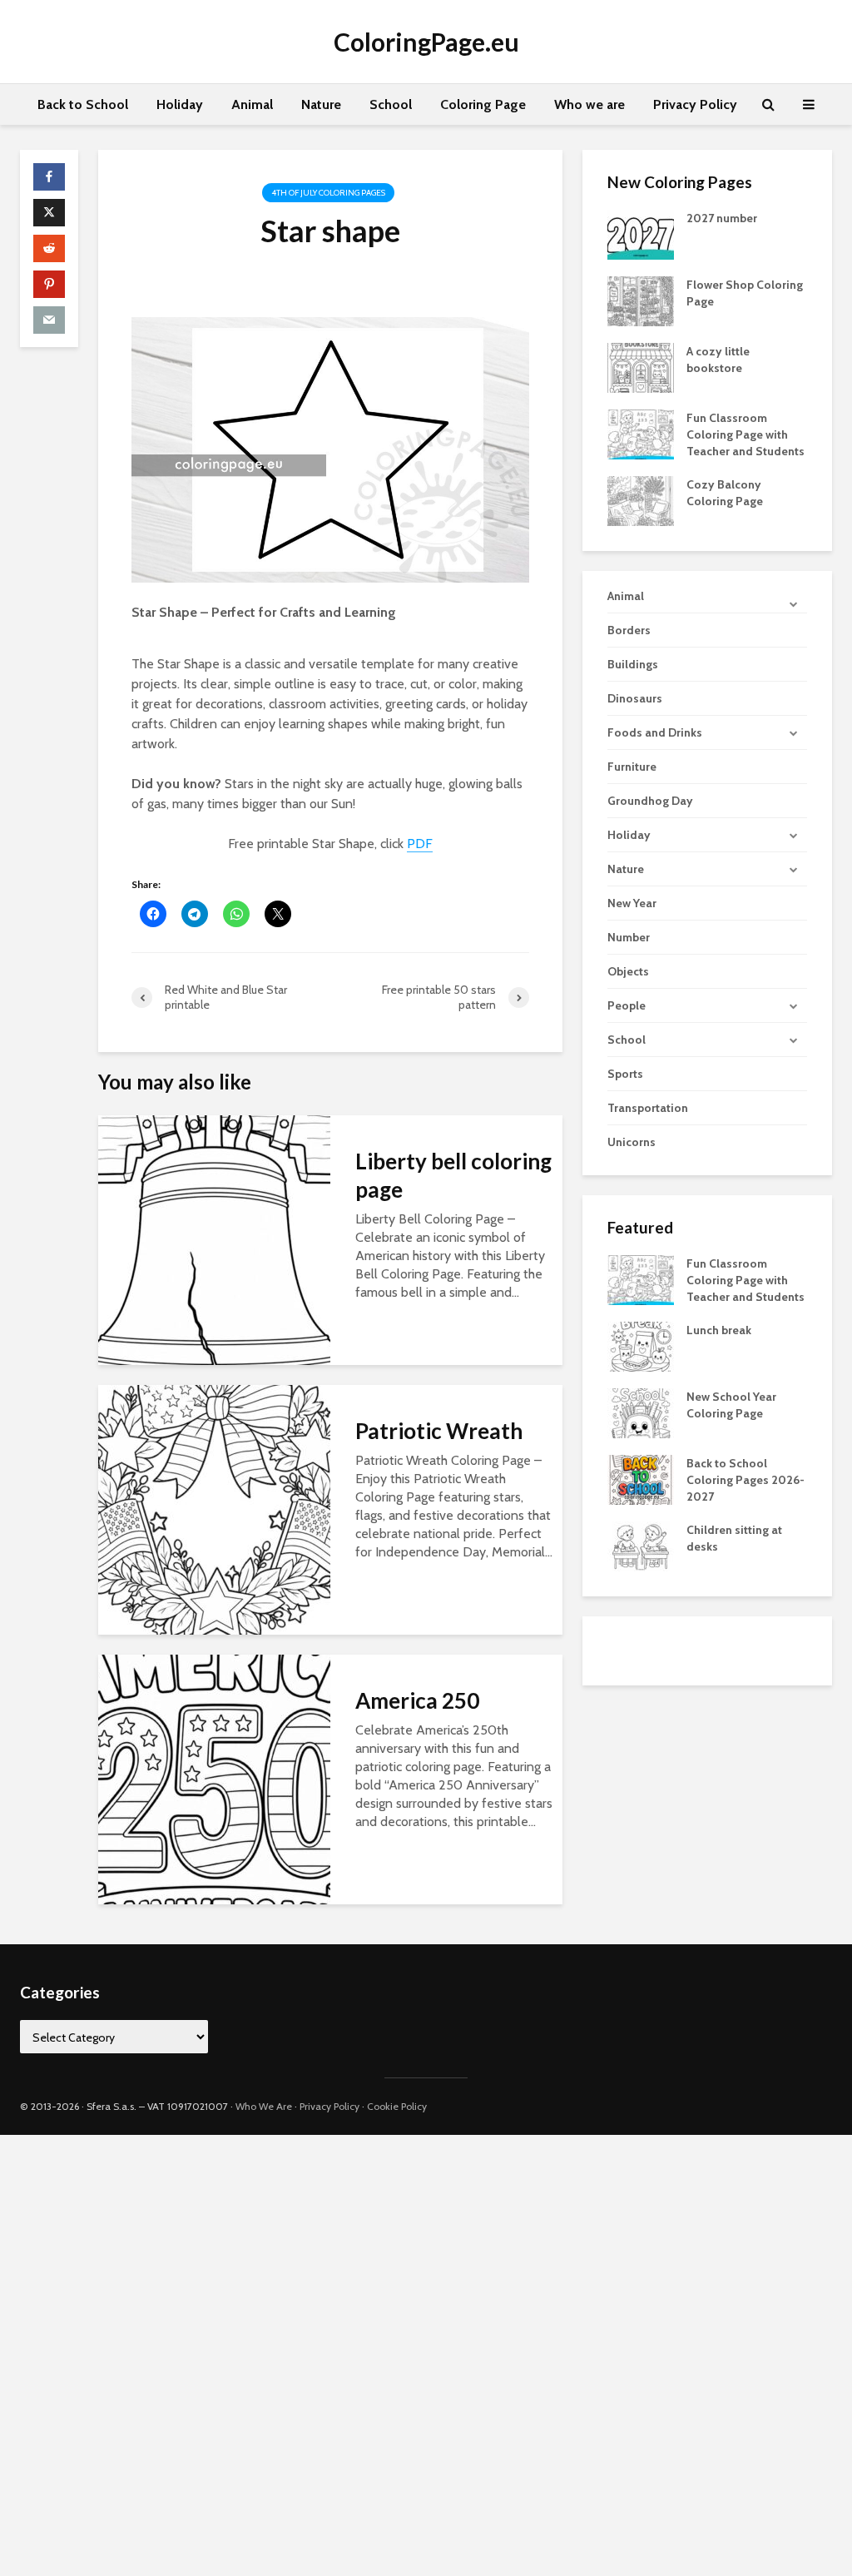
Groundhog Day (650, 801)
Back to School (83, 104)
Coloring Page (483, 104)
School (391, 104)
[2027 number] (641, 233)
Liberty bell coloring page (453, 1175)
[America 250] (214, 1778)
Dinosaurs (635, 698)
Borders (629, 630)
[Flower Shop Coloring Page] (641, 300)
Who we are (589, 104)
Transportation (648, 1108)
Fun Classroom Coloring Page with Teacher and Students (745, 434)
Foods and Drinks (655, 732)
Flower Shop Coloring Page (745, 293)
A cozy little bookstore (718, 360)
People (627, 1005)
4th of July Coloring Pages (328, 193)
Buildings (633, 664)
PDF (420, 844)
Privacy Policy (695, 104)
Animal (252, 104)
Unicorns (632, 1142)
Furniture (632, 767)
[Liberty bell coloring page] (214, 1239)
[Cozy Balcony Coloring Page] (641, 499)
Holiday (180, 104)
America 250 (417, 1700)
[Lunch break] (641, 1346)
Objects (628, 971)
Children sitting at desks (734, 1538)
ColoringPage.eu (426, 42)
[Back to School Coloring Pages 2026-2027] (641, 1479)
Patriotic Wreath (439, 1431)
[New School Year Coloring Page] (641, 1412)
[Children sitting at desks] (641, 1546)
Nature (321, 104)
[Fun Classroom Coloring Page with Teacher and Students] (641, 433)
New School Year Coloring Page (731, 1405)
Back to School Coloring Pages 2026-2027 (745, 1480)
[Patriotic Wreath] (214, 1509)
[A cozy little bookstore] (641, 366)
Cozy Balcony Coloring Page (725, 493)
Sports (625, 1074)
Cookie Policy (397, 2106)
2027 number (722, 218)
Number (629, 937)
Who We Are (264, 2106)
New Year (632, 903)
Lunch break (719, 1330)
